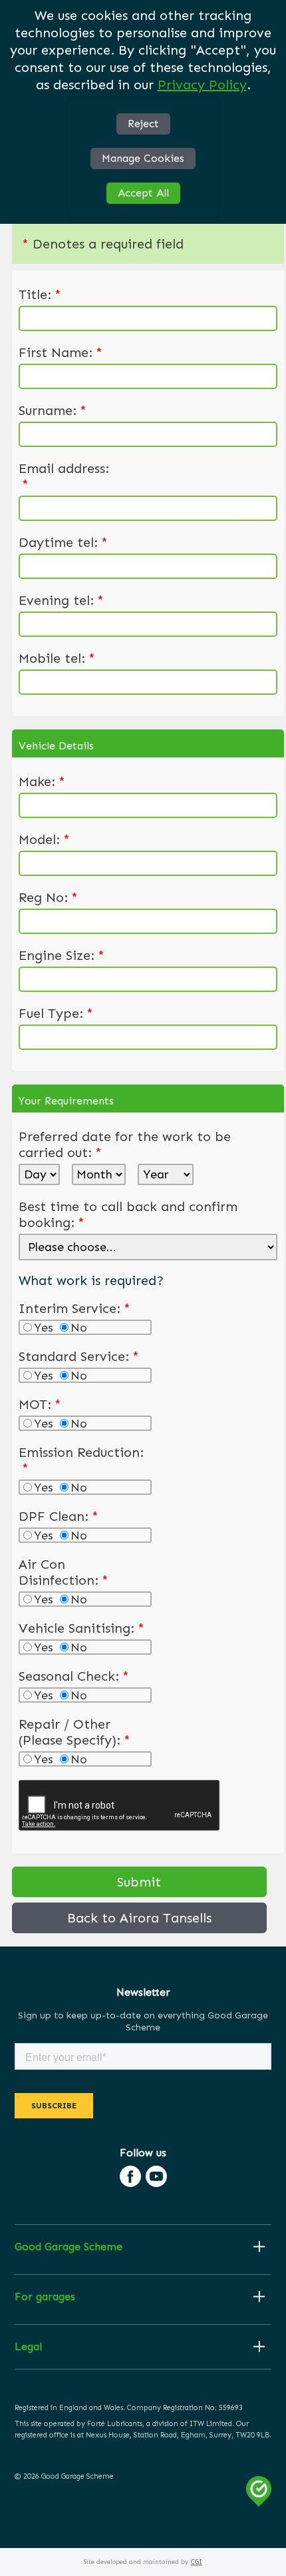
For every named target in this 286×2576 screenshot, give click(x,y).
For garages (45, 2297)
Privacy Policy (202, 85)
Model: (44, 839)
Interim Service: (74, 1308)
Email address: (64, 476)
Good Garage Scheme (69, 2247)
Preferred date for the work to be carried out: (125, 1144)
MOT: (40, 1404)
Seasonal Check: (74, 1676)
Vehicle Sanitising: (81, 1628)
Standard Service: (79, 1356)
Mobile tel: (57, 658)
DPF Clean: (59, 1516)
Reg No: (48, 897)
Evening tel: (61, 600)
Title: (40, 294)
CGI (197, 2562)
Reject (143, 124)
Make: (42, 781)
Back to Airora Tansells (139, 1918)
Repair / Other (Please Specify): (74, 1732)
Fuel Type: (56, 1013)
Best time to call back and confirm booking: (128, 1214)
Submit (139, 1882)
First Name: (61, 352)
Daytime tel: (63, 542)
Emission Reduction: (81, 1460)
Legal (28, 2347)
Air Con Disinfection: (64, 1572)
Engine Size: (62, 955)
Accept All (143, 193)
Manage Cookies (143, 158)
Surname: (53, 410)
